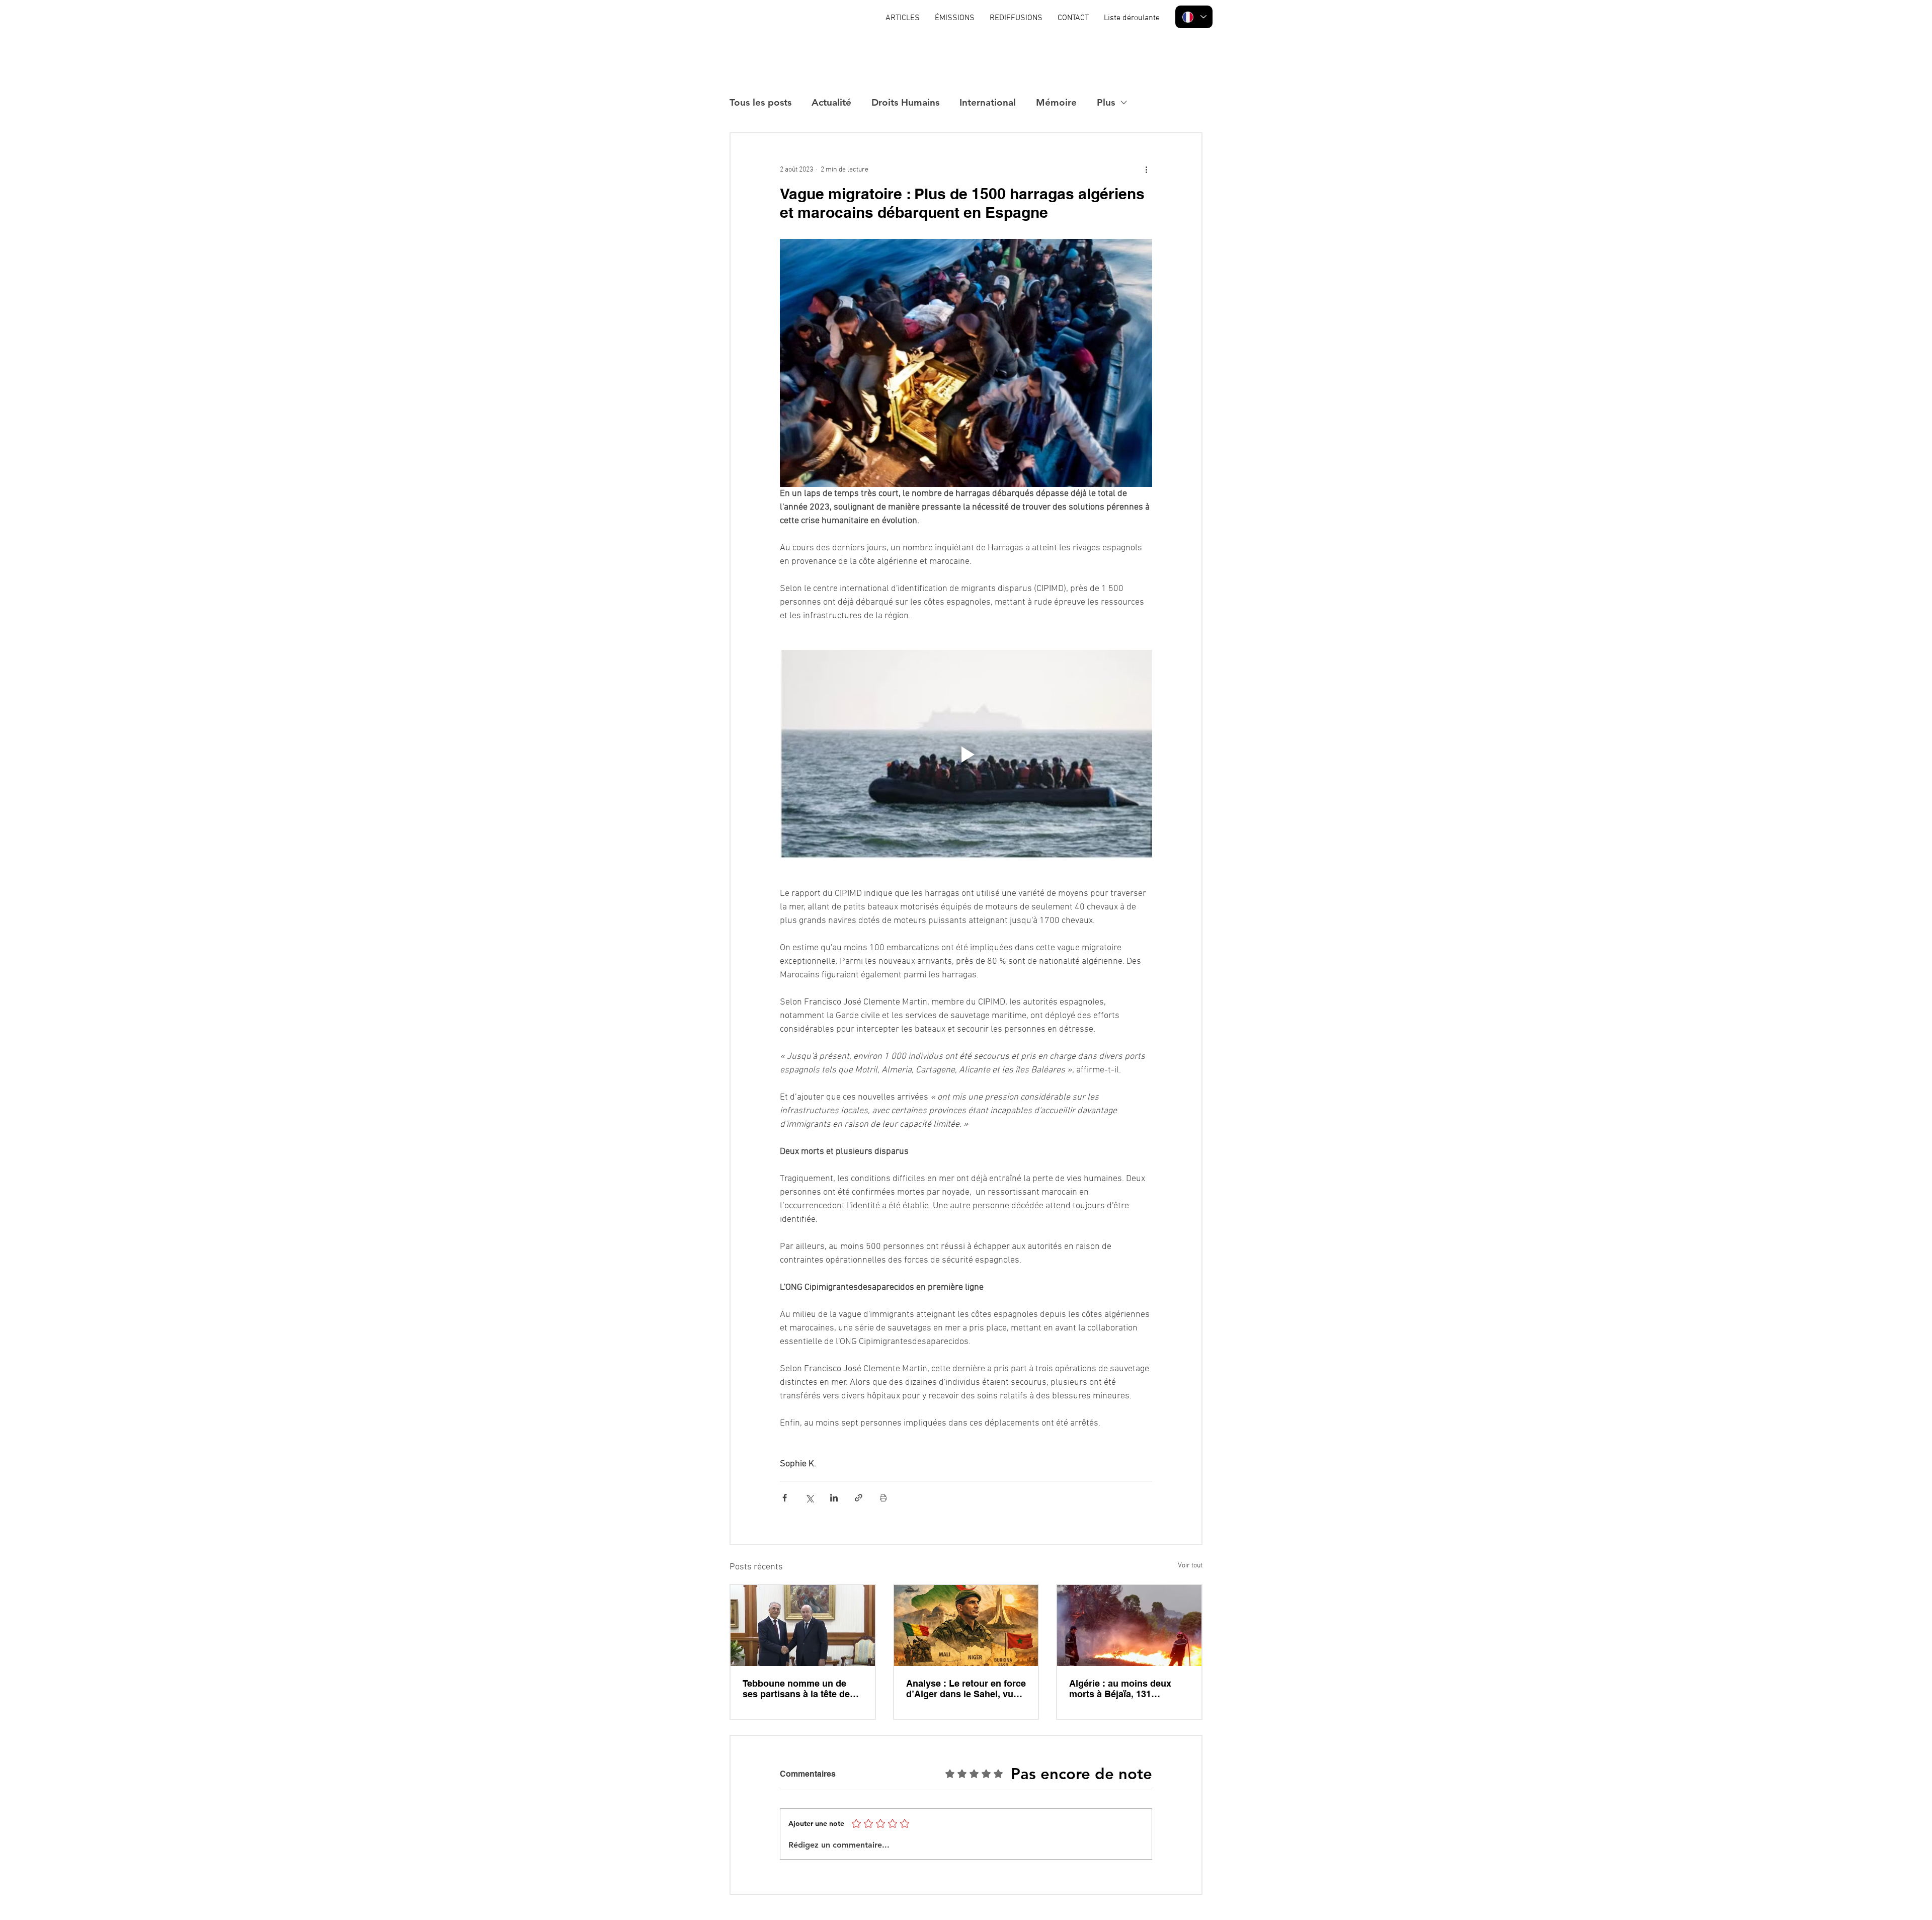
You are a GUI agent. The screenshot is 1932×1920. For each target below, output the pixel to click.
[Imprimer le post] (883, 1498)
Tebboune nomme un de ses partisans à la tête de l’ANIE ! (796, 1689)
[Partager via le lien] (859, 1498)
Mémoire (1056, 102)
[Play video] (966, 755)
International (988, 102)
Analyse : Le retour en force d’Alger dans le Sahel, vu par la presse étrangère (966, 1689)
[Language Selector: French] (1194, 17)
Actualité (831, 102)
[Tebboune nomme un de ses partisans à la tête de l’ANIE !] (803, 1625)
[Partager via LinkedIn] (834, 1498)
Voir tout (1190, 1566)
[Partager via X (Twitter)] (809, 1498)
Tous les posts (760, 102)
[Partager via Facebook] (785, 1498)
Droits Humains (905, 102)
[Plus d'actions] (1146, 170)
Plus (1106, 102)
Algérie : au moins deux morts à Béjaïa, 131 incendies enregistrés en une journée (1122, 1689)
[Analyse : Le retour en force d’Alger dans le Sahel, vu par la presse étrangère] (966, 1625)
